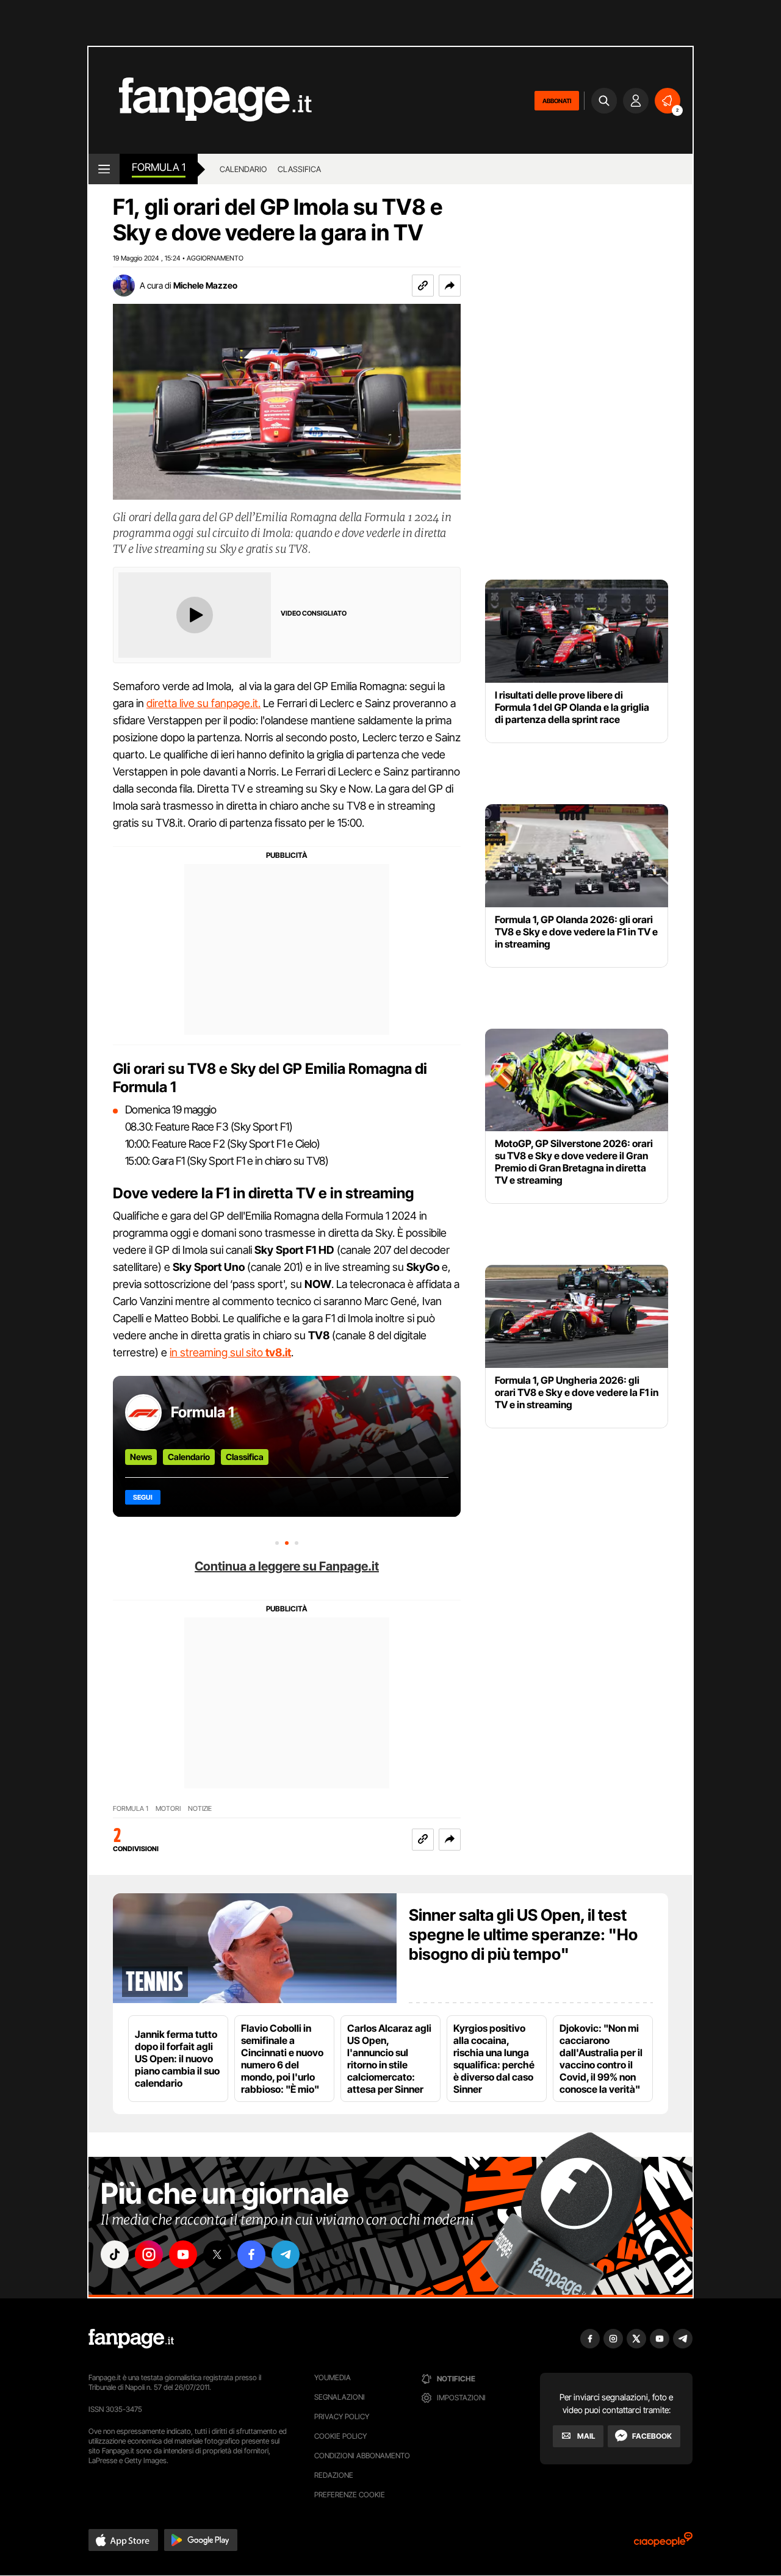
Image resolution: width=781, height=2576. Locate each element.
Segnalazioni (340, 2397)
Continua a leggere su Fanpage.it (287, 1566)
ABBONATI (557, 101)
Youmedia (333, 2377)
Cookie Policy (340, 2436)
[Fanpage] (131, 2339)
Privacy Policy (342, 2416)
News (141, 1457)
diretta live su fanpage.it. (203, 703)
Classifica (245, 1457)
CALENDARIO (243, 169)
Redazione (334, 2475)
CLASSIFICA (299, 169)
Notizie (200, 1809)
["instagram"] (149, 2254)
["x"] (217, 2254)
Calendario (189, 1457)
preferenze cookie (350, 2495)
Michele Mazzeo (205, 285)
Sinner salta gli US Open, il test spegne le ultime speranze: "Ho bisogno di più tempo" (523, 1934)
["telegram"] (286, 2254)
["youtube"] (183, 2254)
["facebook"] (251, 2254)
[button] (450, 286)
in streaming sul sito (230, 1352)
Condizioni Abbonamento (362, 2455)
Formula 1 (159, 167)
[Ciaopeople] (663, 2543)
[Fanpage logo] (200, 100)
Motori (168, 1809)
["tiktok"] (115, 2254)
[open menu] (104, 169)
